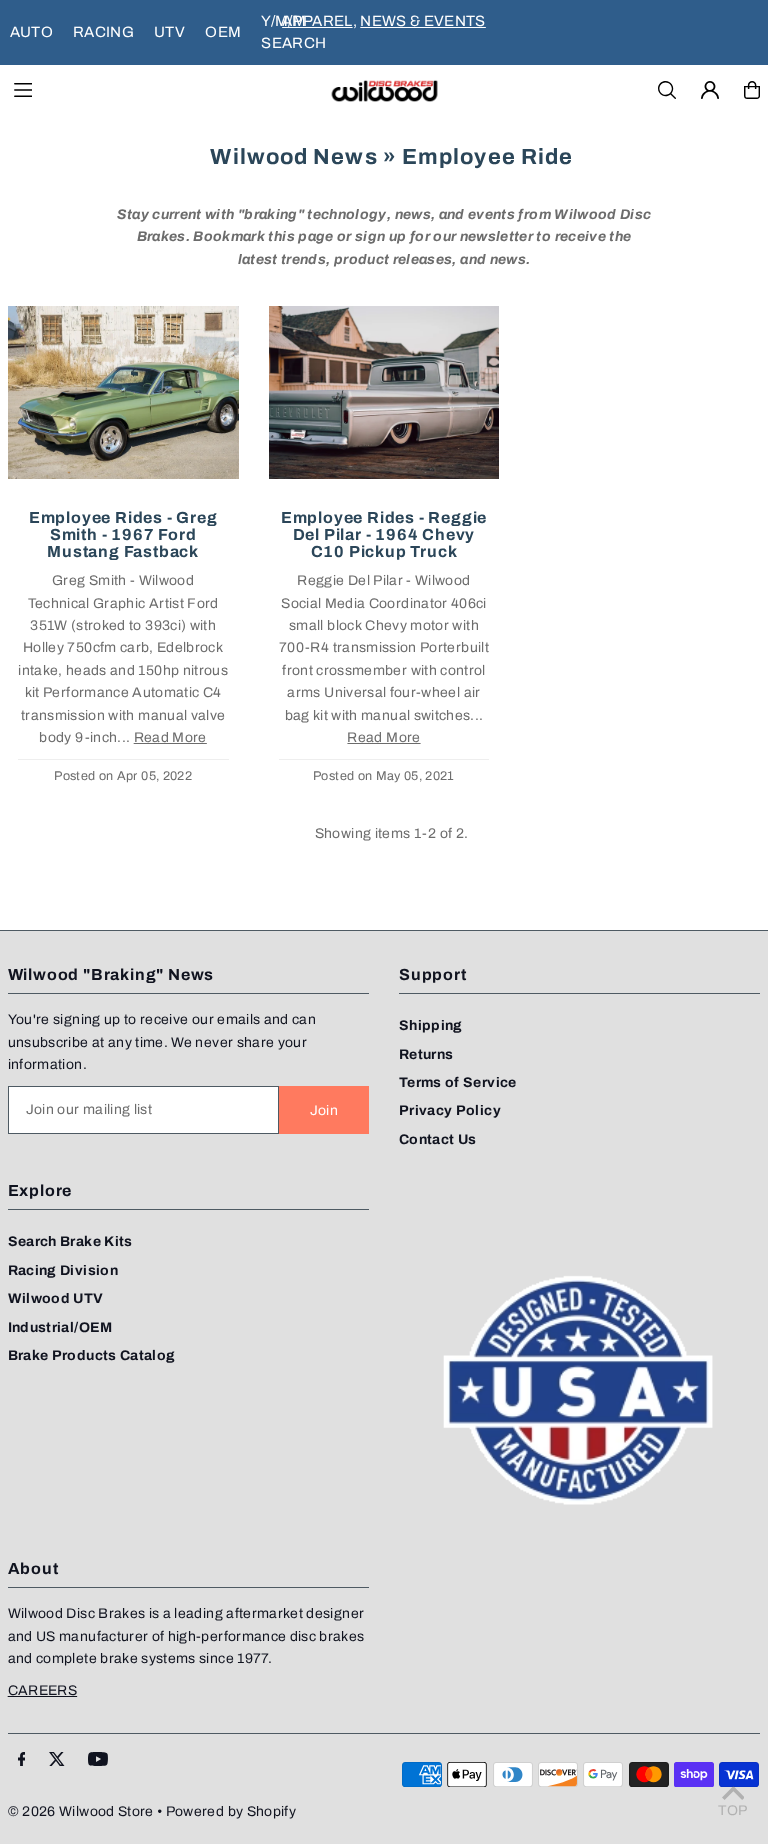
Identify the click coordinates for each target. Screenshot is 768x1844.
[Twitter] (57, 1760)
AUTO (31, 32)
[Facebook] (22, 1760)
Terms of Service (458, 1082)
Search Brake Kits (70, 1241)
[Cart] (752, 90)
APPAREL (317, 21)
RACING (103, 32)
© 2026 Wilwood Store (81, 1811)
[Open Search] (667, 90)
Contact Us (438, 1139)
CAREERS (42, 1690)
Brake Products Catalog (92, 1355)
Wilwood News (293, 157)
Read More (170, 737)
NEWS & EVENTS (423, 21)
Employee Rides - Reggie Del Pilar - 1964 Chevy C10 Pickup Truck (384, 534)
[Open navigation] (160, 89)
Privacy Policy (450, 1110)
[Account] (710, 90)
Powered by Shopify (231, 1811)
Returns (426, 1054)
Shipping (431, 1025)
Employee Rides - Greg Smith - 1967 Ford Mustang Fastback (123, 534)
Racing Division (63, 1270)
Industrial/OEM (60, 1327)
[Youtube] (98, 1760)
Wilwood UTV (56, 1298)
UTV (169, 32)
